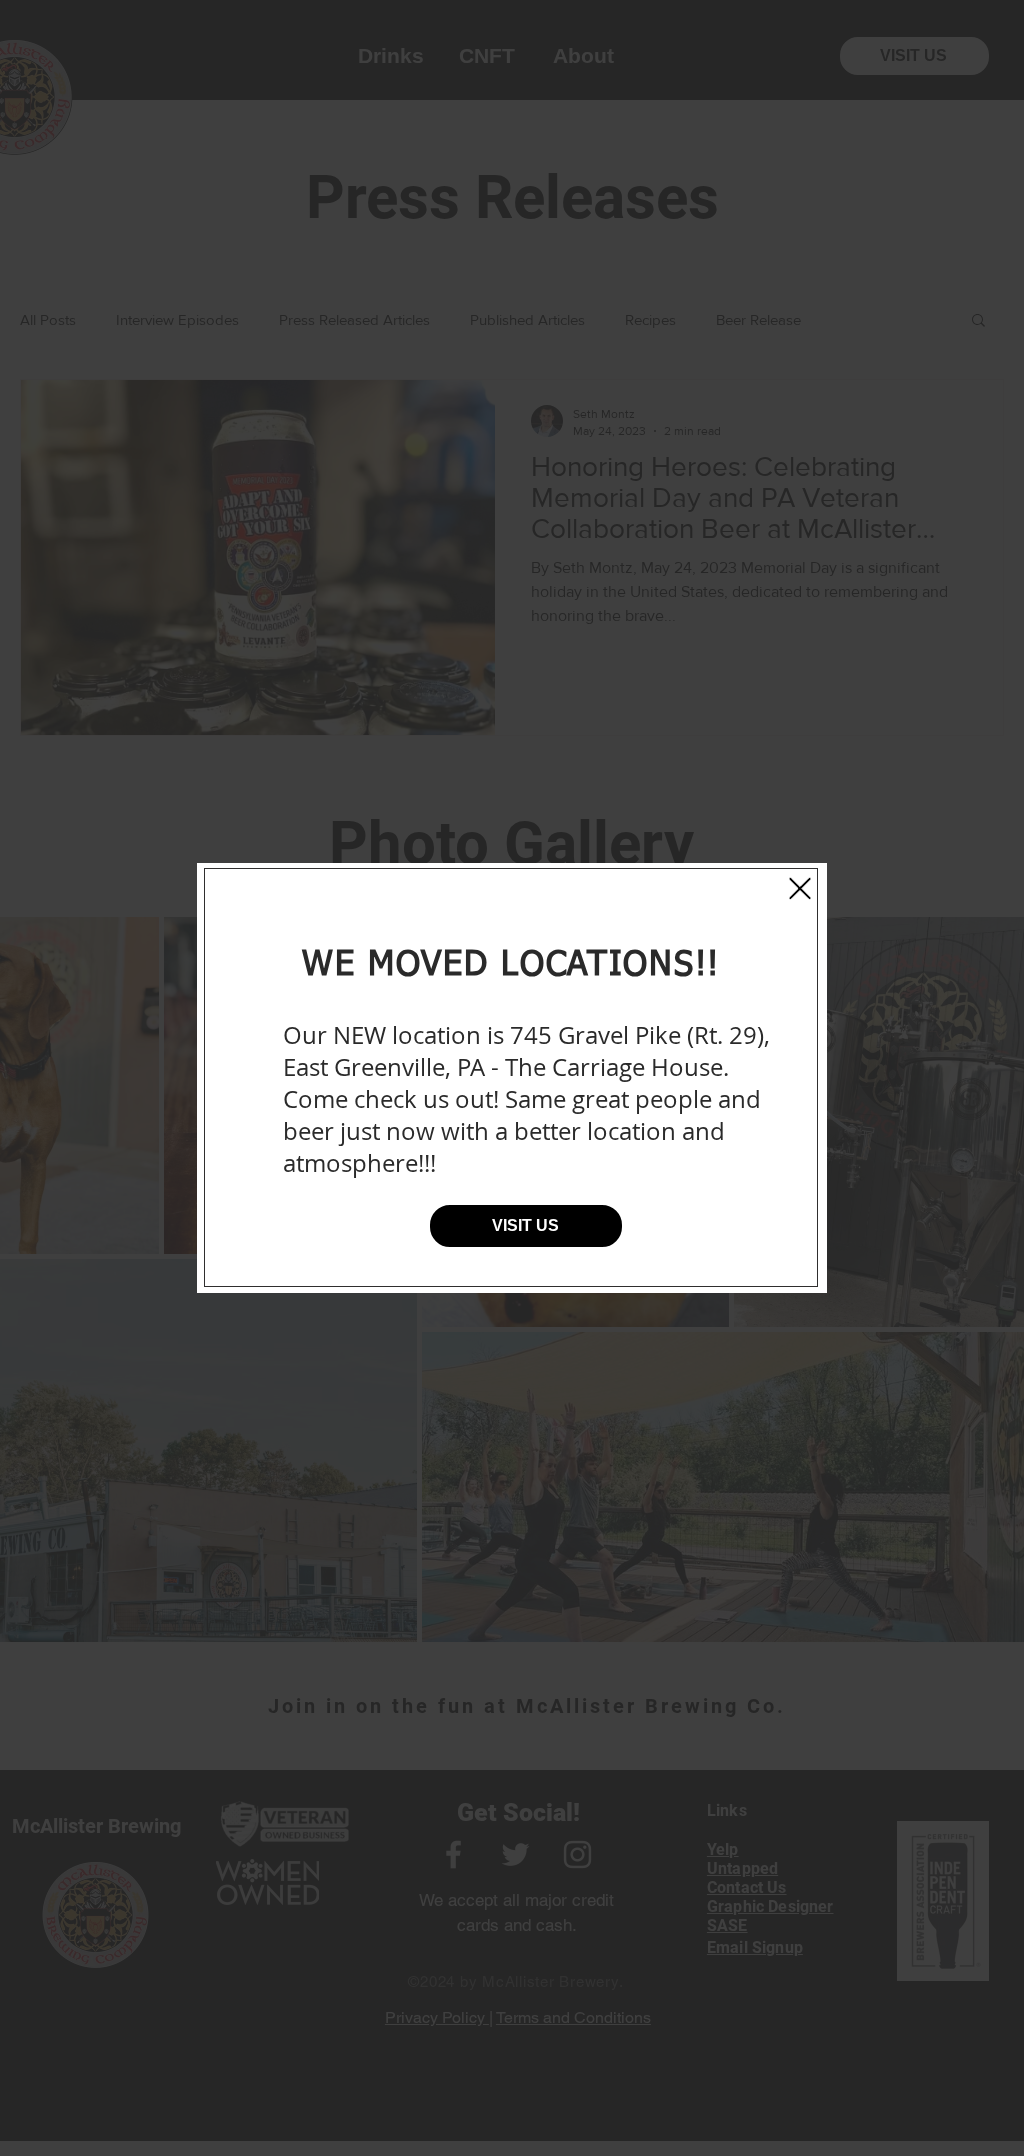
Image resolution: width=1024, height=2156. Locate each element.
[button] (800, 888)
